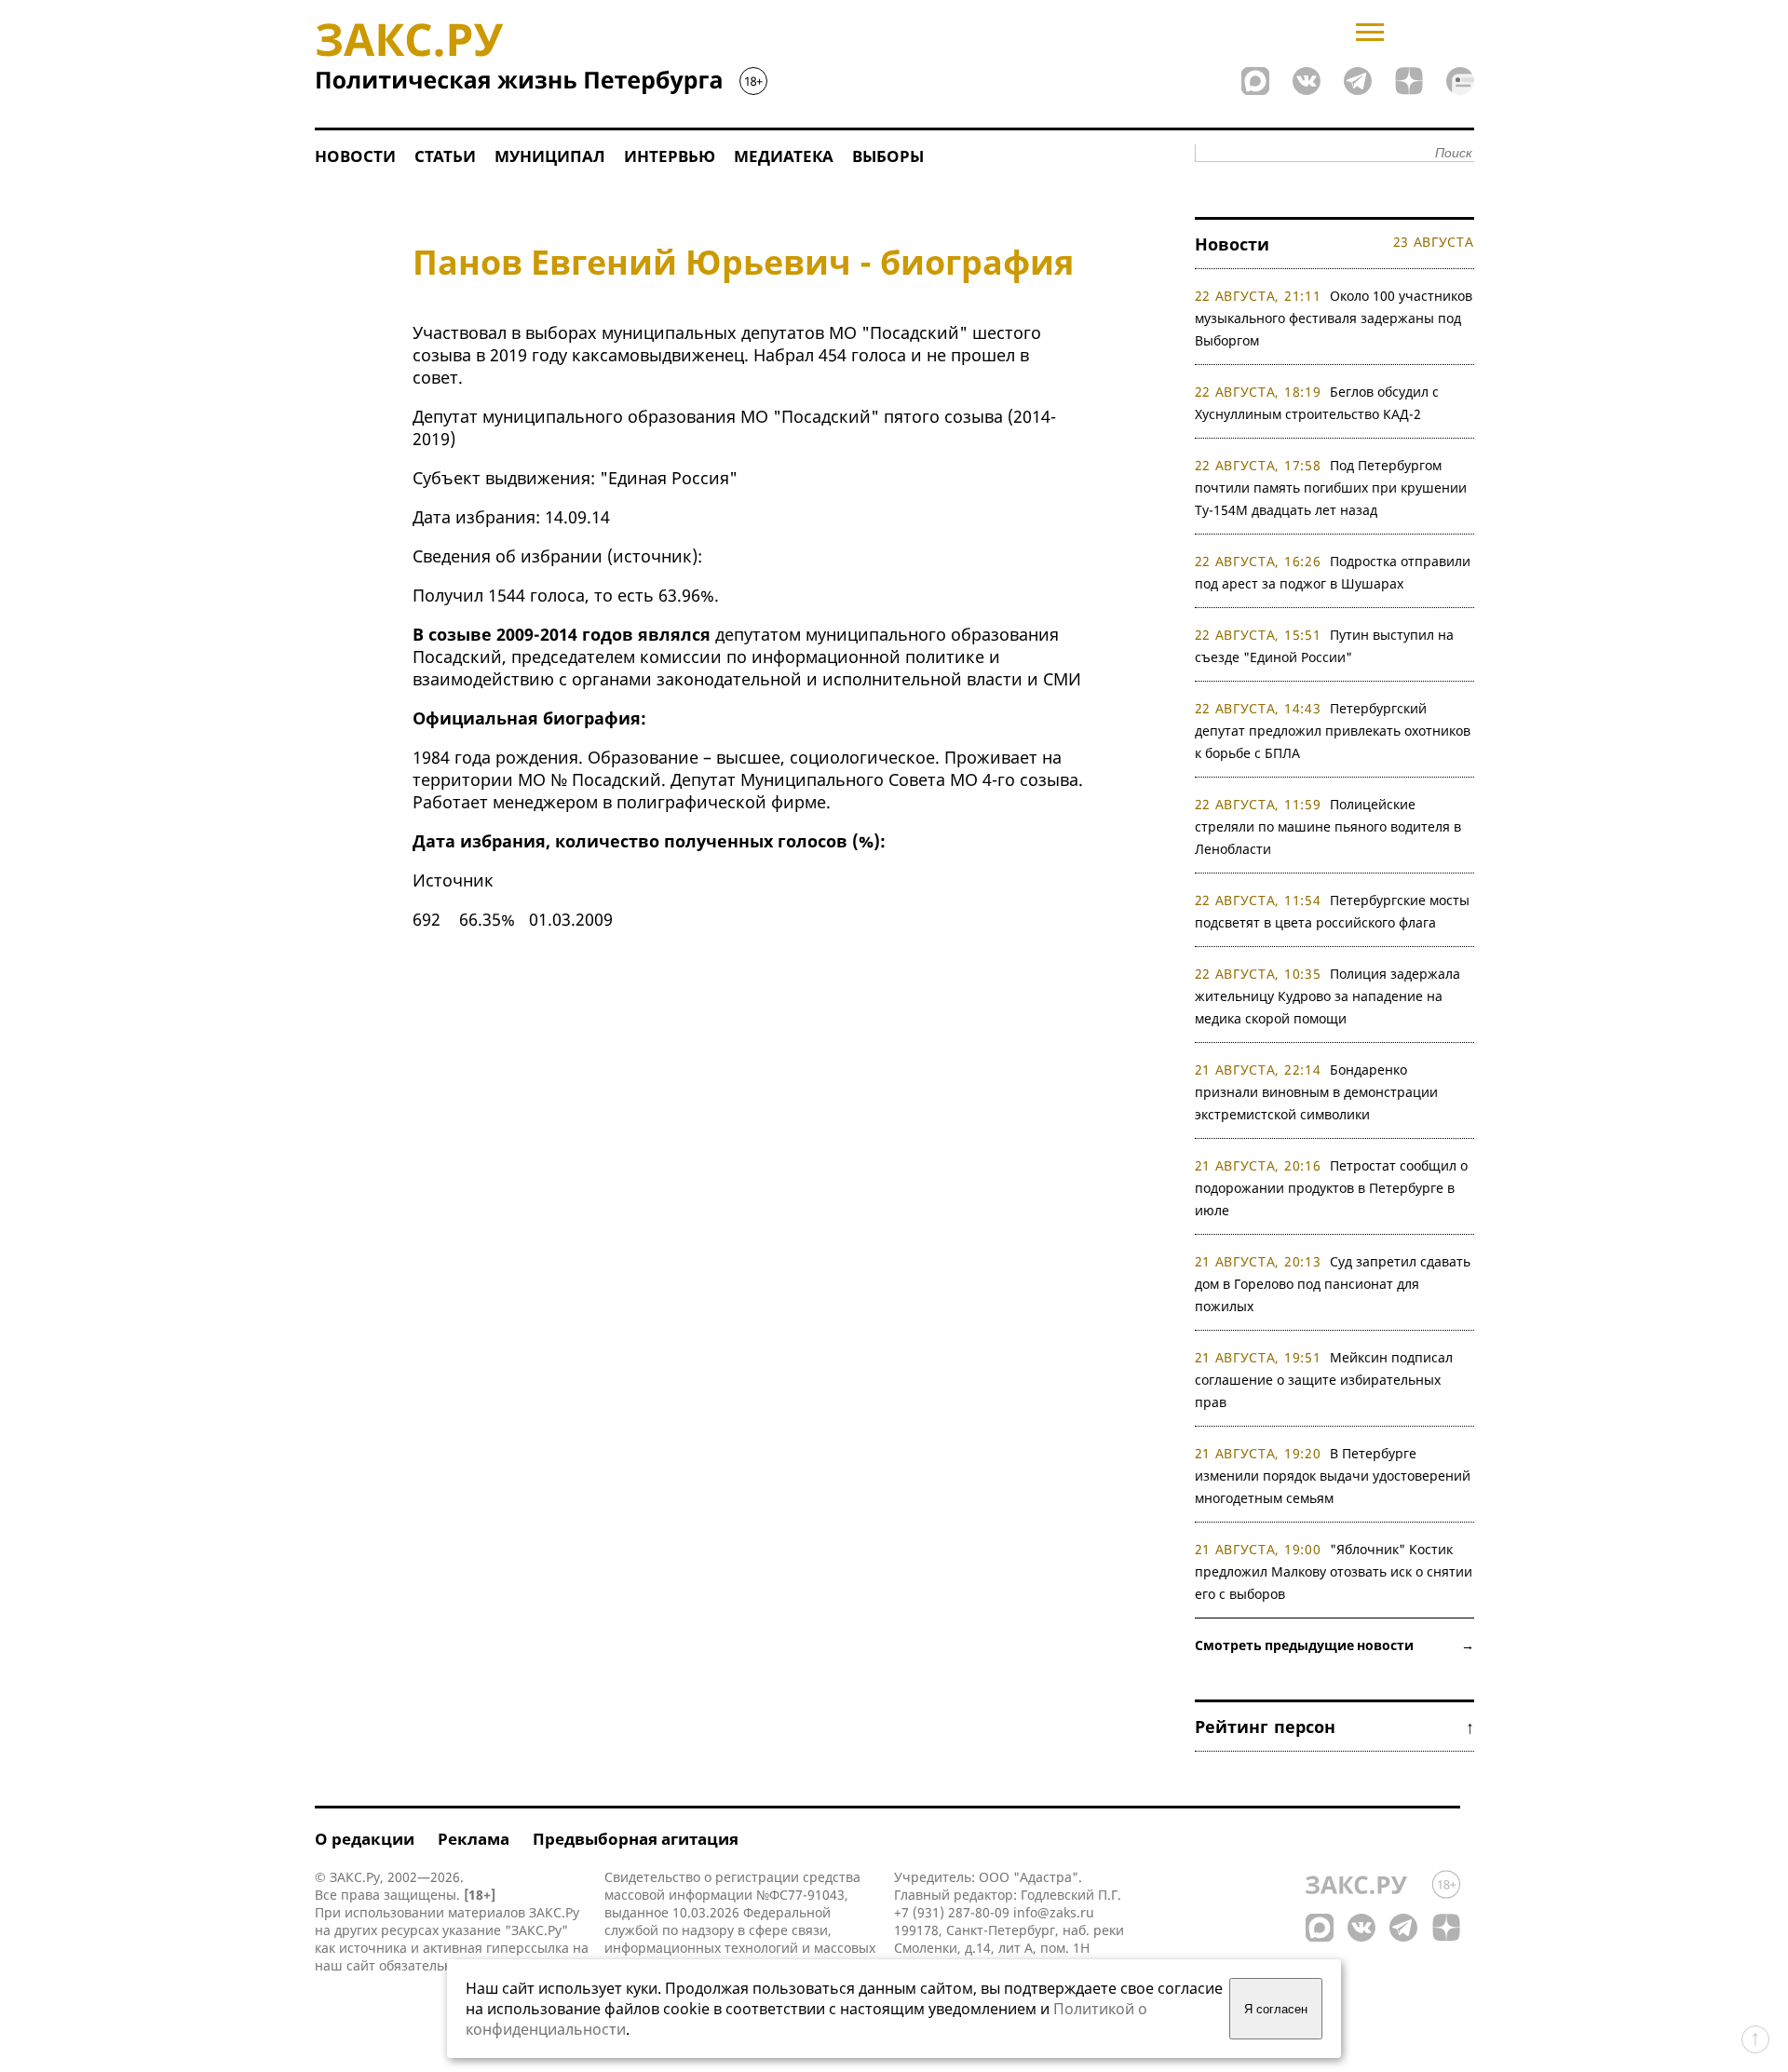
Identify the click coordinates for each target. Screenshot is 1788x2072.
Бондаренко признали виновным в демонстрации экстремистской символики (1316, 1092)
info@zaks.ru (1054, 1912)
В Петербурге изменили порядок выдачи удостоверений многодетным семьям (1333, 1476)
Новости (355, 156)
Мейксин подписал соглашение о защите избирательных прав (1324, 1380)
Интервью (670, 156)
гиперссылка (528, 1948)
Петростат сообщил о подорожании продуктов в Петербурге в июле (1332, 1188)
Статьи (445, 156)
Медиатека (784, 156)
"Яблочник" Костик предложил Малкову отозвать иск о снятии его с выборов (1334, 1571)
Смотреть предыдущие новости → (1334, 1645)
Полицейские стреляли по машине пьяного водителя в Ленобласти (1328, 826)
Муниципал (550, 156)
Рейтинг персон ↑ (1334, 1727)
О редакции (365, 1839)
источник (652, 556)
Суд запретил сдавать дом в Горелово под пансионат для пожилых (1333, 1284)
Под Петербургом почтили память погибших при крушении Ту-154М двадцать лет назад (1331, 488)
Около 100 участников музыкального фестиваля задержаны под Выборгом (1334, 318)
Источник (453, 880)
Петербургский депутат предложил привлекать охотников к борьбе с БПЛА (1333, 731)
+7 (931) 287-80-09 (952, 1912)
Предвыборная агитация (636, 1839)
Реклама (474, 1839)
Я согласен (1276, 2009)
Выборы (888, 156)
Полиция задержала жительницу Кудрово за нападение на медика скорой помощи (1328, 996)
